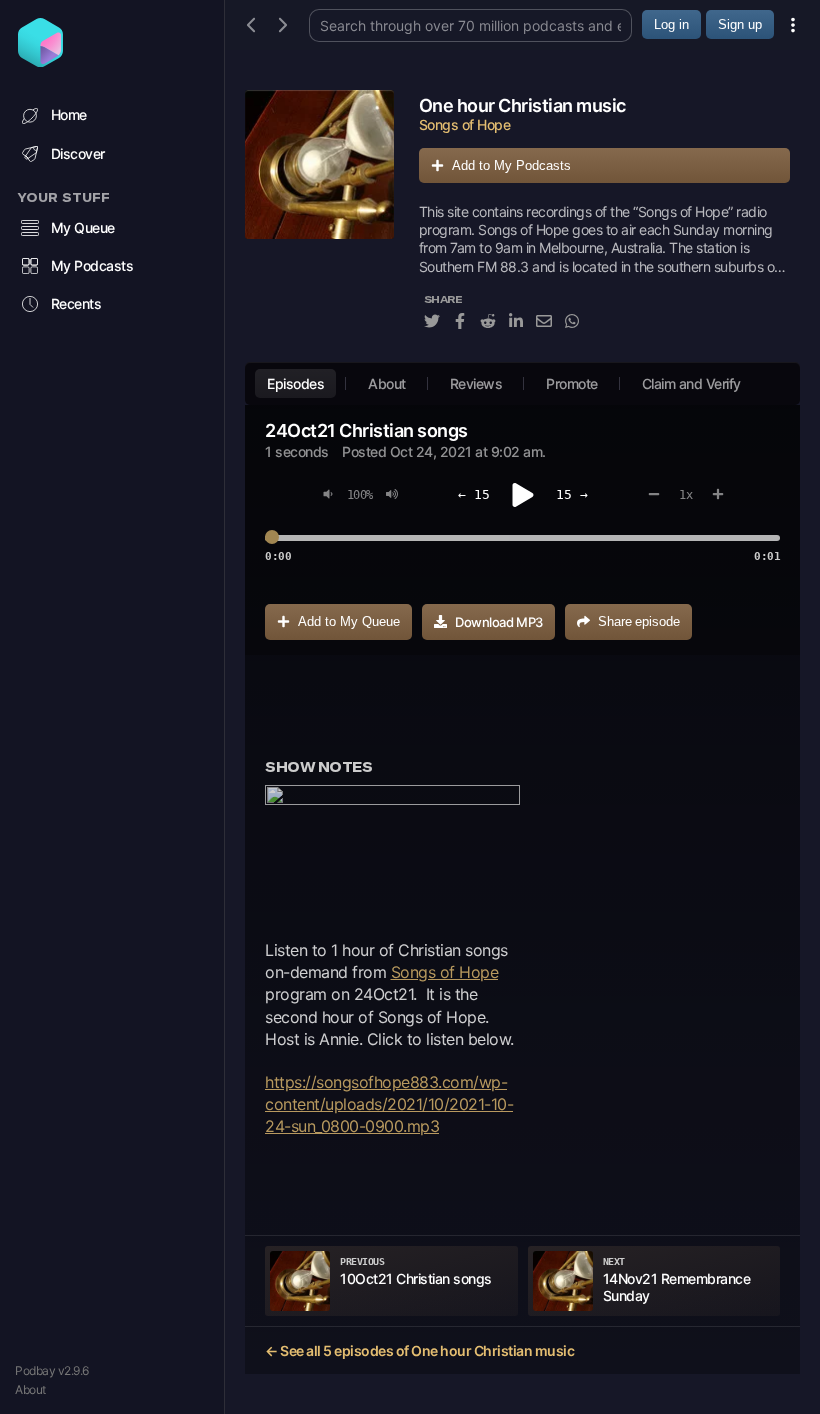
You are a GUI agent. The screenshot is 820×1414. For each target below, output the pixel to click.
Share (639, 621)
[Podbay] (40, 61)
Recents (76, 303)
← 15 (474, 494)
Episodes (295, 383)
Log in (671, 24)
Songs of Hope (445, 972)
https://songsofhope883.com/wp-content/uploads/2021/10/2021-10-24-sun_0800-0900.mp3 (389, 1104)
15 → (572, 494)
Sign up (740, 24)
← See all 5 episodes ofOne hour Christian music (419, 1350)
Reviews (476, 383)
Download (499, 622)
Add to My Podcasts (511, 165)
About (30, 1389)
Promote (572, 383)
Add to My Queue (349, 621)
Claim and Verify (691, 383)
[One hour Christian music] (319, 221)
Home (69, 114)
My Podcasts (92, 265)
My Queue (83, 227)
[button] (392, 852)
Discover (78, 153)
